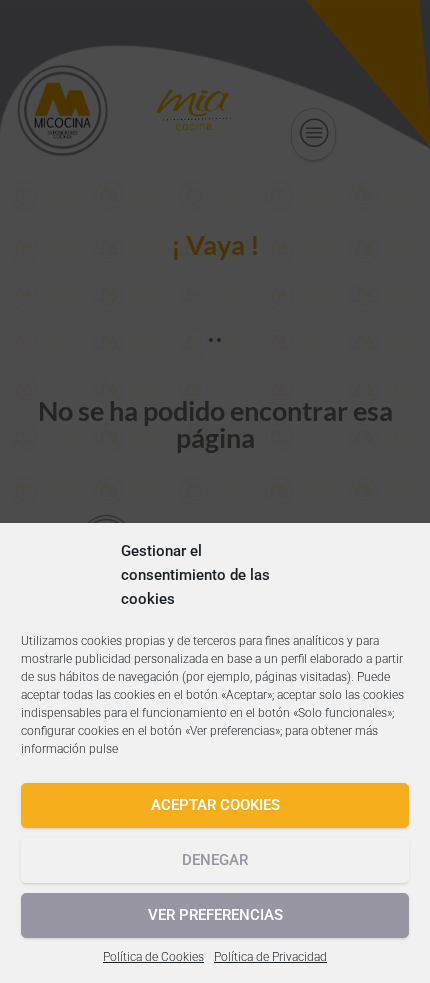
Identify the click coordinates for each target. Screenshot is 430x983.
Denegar (215, 860)
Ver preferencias (215, 915)
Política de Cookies (153, 957)
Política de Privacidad (270, 957)
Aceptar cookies (215, 805)
